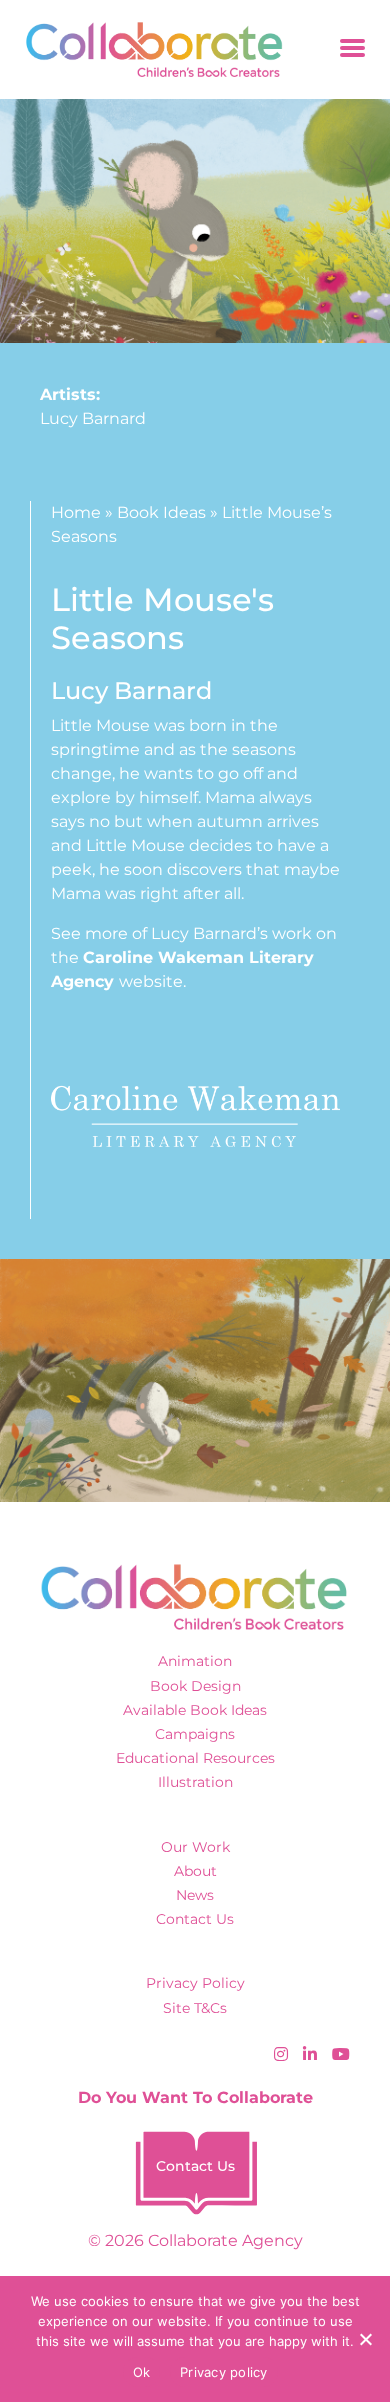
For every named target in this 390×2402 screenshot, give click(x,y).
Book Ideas (161, 512)
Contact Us (195, 1919)
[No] (365, 2339)
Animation (195, 1661)
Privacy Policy (195, 1983)
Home (76, 512)
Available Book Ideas (195, 1710)
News (195, 1895)
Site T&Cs (195, 2008)
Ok (142, 2372)
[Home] (147, 49)
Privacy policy (224, 2372)
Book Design (195, 1686)
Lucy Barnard (93, 418)
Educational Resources (195, 1758)
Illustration (195, 1782)
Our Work (195, 1847)
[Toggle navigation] (352, 49)
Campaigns (195, 1734)
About (195, 1871)
